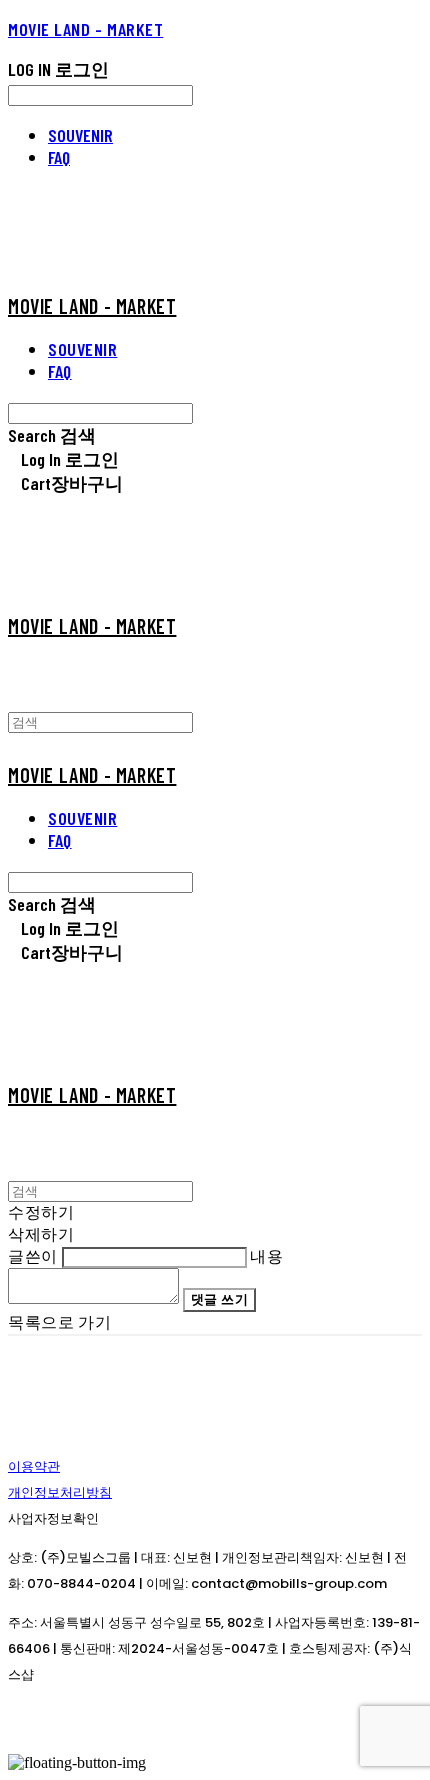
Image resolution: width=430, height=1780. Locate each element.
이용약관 (34, 1466)
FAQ (59, 157)
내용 (266, 1255)
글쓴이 (33, 1255)
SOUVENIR (80, 135)
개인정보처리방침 (60, 1492)
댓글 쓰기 (220, 1299)
